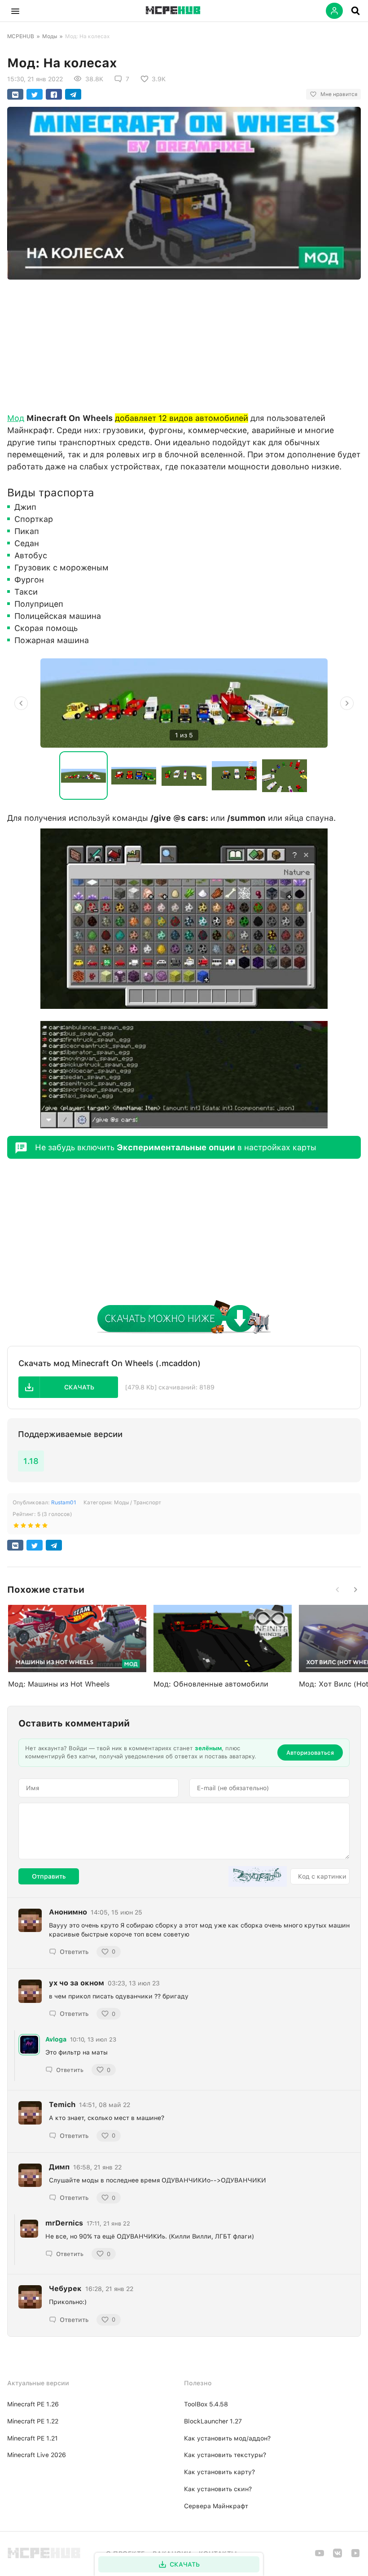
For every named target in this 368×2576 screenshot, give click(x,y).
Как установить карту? (219, 2472)
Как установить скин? (218, 2489)
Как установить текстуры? (225, 2455)
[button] (15, 11)
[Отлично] (45, 1527)
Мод (16, 418)
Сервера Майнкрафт (216, 2506)
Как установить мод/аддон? (227, 2438)
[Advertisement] (184, 344)
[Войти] (334, 11)
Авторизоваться (310, 1753)
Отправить (49, 1876)
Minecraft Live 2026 (37, 2455)
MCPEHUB (21, 36)
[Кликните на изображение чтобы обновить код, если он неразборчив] (258, 1876)
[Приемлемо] (23, 1527)
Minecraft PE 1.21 (33, 2438)
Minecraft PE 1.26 (33, 2404)
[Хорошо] (38, 1527)
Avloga (56, 2039)
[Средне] (31, 1527)
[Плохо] (16, 1527)
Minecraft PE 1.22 (33, 2421)
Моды (50, 36)
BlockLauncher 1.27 (213, 2421)
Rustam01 (64, 1503)
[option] (184, 703)
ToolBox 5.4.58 (206, 2404)
